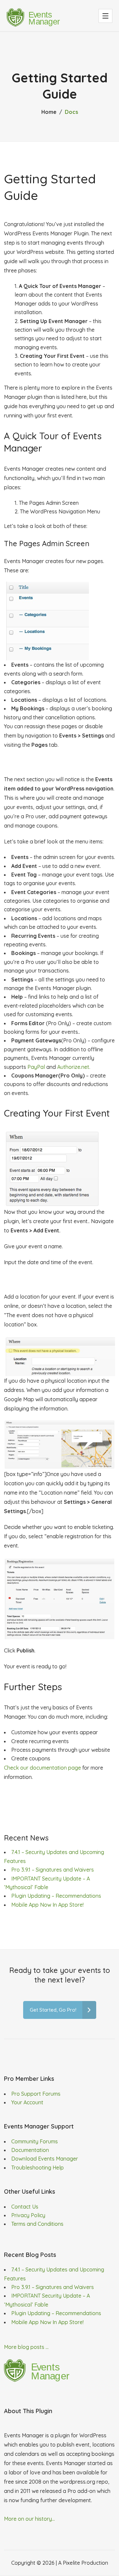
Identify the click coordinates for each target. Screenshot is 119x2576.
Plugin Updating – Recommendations (56, 1896)
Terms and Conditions (37, 2224)
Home (49, 112)
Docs (71, 112)
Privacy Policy (28, 2215)
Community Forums (35, 2141)
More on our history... (29, 2519)
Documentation (30, 2150)
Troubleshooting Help (38, 2168)
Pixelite (71, 2563)
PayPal (36, 1067)
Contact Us (25, 2207)
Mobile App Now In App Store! (47, 1905)
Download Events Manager (45, 2159)
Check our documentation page (42, 1768)
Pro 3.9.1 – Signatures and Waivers (53, 1870)
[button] (105, 16)
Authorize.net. (74, 1067)
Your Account (27, 2102)
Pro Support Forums (36, 2094)
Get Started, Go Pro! (53, 2010)
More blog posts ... (26, 2347)
